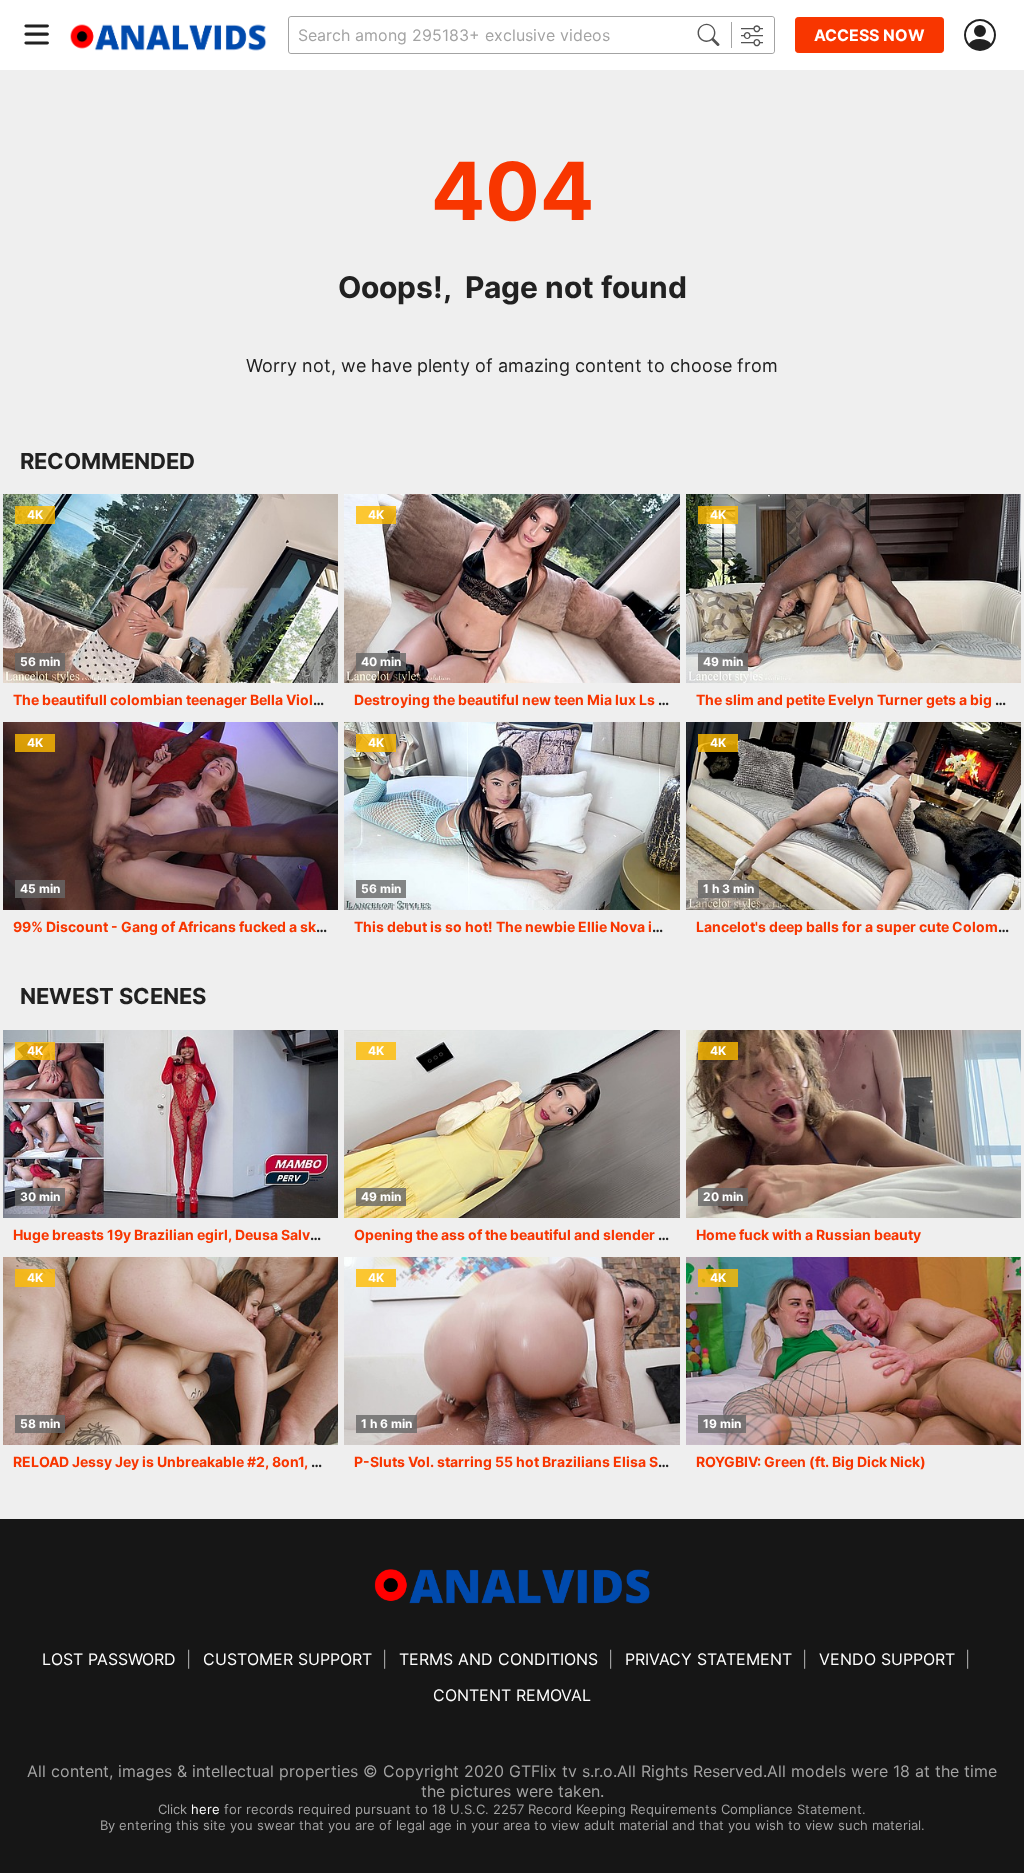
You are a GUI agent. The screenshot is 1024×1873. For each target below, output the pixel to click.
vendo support (887, 1659)
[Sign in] (984, 35)
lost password (109, 1659)
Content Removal (512, 1695)
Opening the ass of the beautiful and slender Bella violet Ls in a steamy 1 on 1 (613, 1234)
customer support (287, 1659)
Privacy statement (708, 1659)
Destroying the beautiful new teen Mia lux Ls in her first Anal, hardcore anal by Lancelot (650, 699)
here (205, 1809)
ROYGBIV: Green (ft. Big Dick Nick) (811, 1461)
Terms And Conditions (498, 1659)
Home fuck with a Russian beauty (808, 1234)
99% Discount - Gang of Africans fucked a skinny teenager (211, 926)
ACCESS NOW (869, 35)
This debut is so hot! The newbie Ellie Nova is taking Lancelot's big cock (597, 926)
